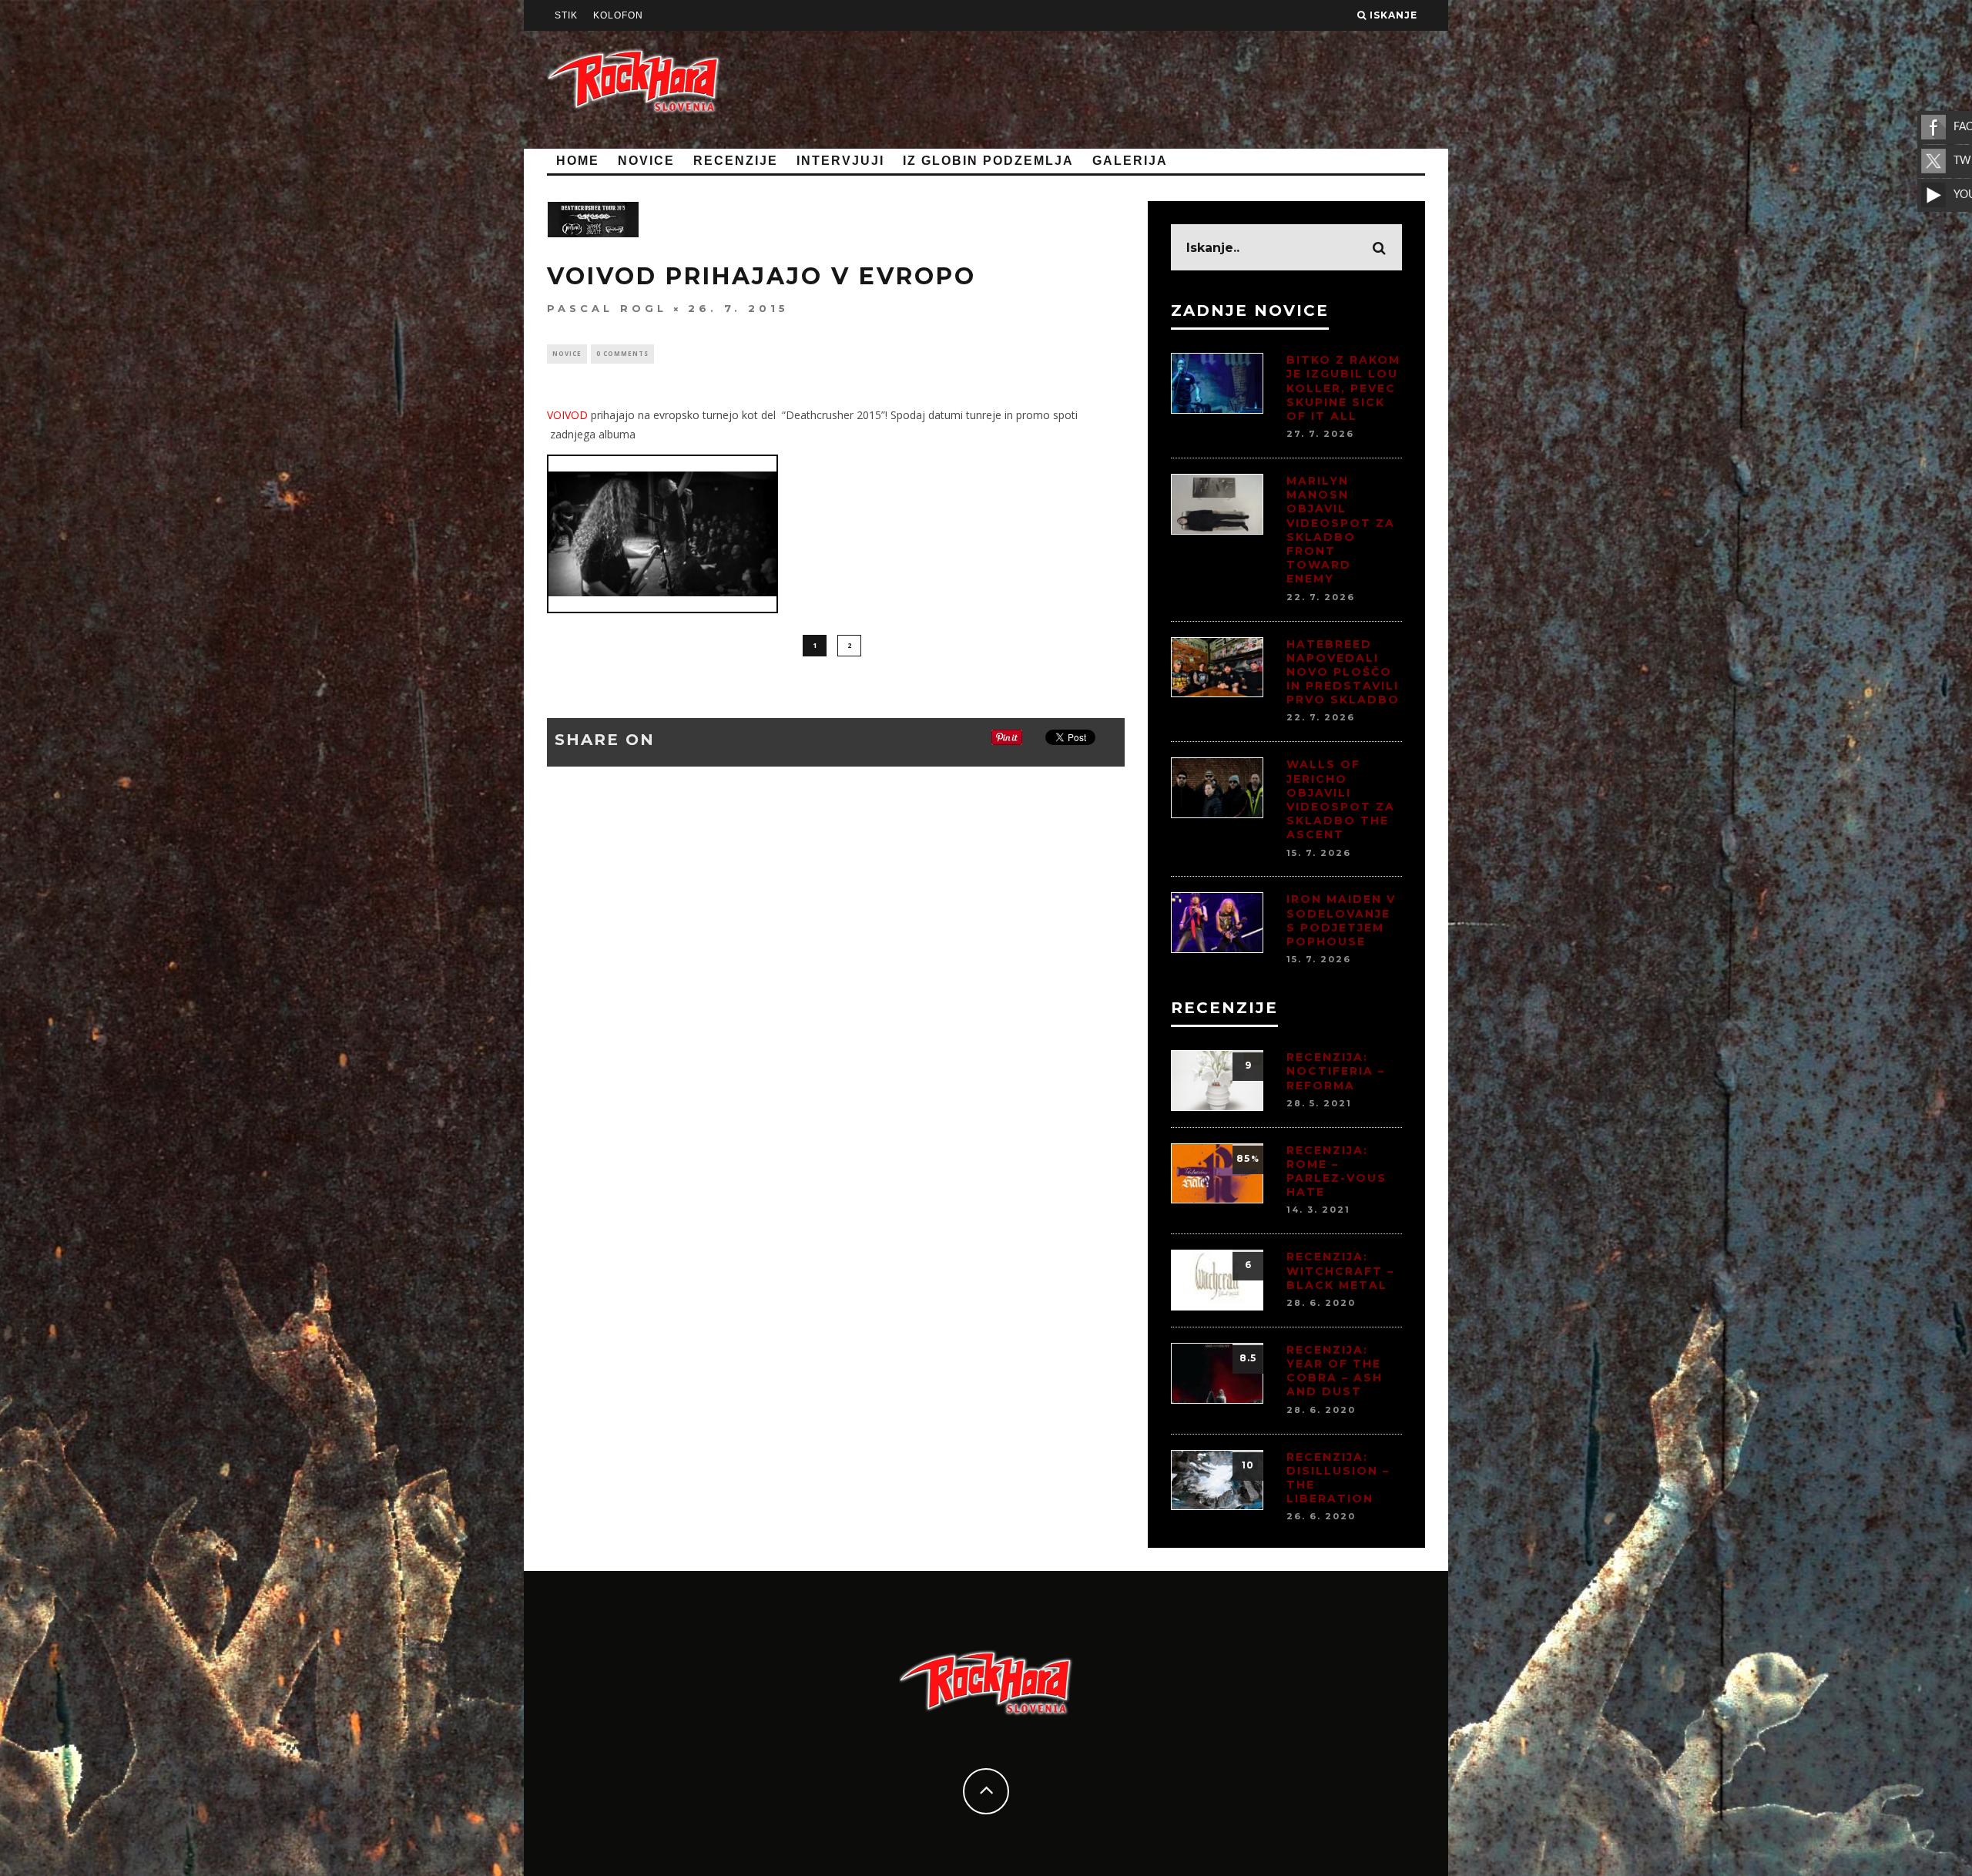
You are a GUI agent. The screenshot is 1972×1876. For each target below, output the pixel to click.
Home (578, 161)
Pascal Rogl (607, 308)
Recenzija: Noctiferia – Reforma (1336, 1071)
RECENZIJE (736, 161)
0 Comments (622, 353)
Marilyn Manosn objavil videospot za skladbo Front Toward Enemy (1341, 530)
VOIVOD (569, 415)
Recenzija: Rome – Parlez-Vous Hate (1336, 1171)
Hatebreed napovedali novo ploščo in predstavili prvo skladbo (1343, 672)
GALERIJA (1130, 161)
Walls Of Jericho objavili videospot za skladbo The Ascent (1341, 799)
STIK (566, 15)
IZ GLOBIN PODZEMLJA (988, 161)
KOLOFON (618, 15)
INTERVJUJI (840, 161)
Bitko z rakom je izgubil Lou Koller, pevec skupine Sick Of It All (1343, 388)
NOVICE (646, 161)
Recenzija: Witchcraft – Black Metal (1340, 1270)
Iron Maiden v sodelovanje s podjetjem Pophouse (1341, 920)
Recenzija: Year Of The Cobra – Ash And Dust (1335, 1371)
